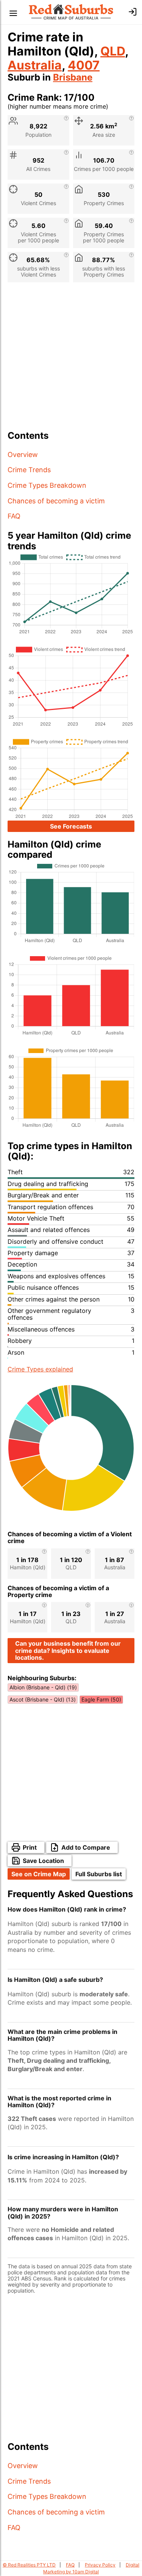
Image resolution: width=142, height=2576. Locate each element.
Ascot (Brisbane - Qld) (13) (43, 1699)
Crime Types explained (40, 1369)
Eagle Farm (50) (101, 1699)
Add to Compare (86, 1847)
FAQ (14, 516)
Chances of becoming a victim (56, 501)
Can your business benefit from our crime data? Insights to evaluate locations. (68, 1650)
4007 (84, 65)
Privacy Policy (100, 2565)
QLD (113, 51)
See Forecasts (71, 826)
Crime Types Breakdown (47, 485)
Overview (23, 455)
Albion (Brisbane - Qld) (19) (43, 1687)
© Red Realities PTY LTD (29, 2565)
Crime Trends (29, 470)
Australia (35, 65)
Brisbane (73, 77)
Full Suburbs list (99, 1874)
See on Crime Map (39, 1874)
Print (30, 1847)
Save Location (43, 1861)
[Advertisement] (71, 359)
